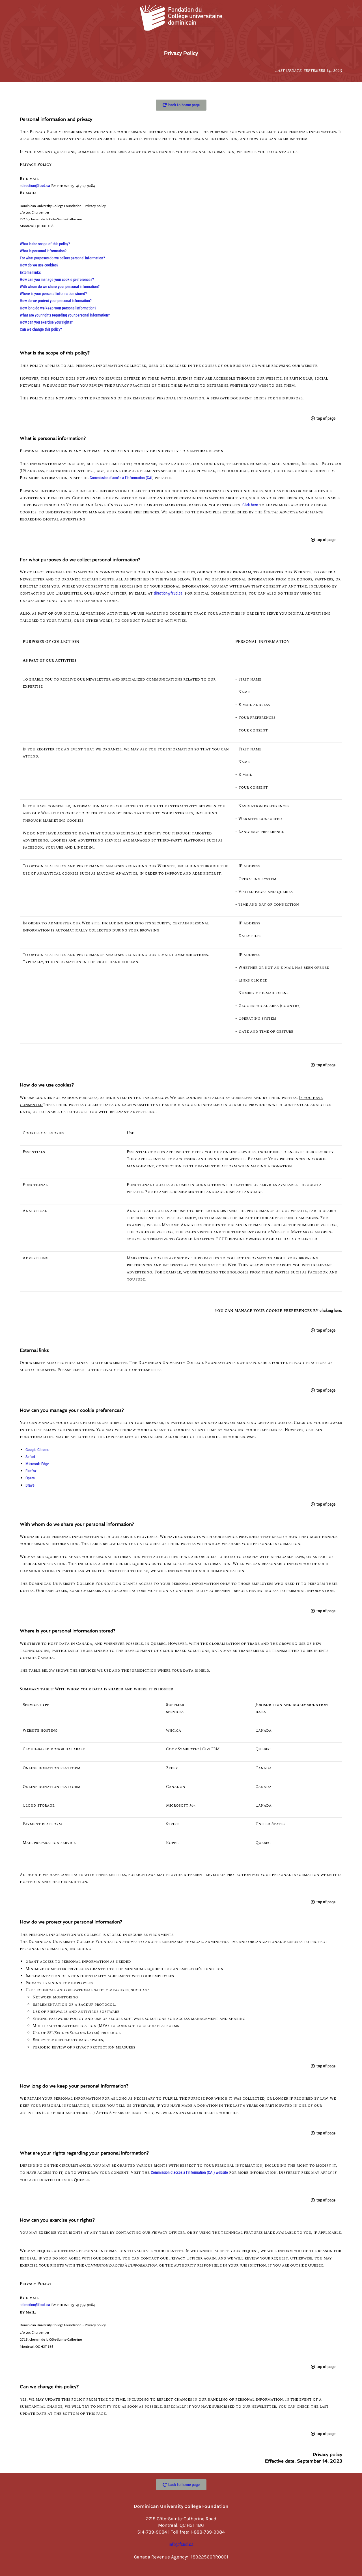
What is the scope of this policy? (45, 244)
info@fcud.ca (181, 2544)
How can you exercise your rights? (46, 322)
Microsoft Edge (37, 1464)
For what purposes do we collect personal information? (62, 258)
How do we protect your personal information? (56, 301)
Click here (250, 505)
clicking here (330, 1310)
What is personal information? (43, 251)
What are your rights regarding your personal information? (65, 315)
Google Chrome (37, 1450)
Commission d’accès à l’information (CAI (121, 478)
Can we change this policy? (41, 329)
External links (30, 272)
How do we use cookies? (39, 265)
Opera (30, 1478)
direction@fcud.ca (36, 186)
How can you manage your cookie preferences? (57, 279)
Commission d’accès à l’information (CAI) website (189, 2172)
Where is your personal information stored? (53, 294)
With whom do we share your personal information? (60, 287)
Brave (30, 1485)
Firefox (31, 1471)
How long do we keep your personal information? (58, 308)
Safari (30, 1457)
